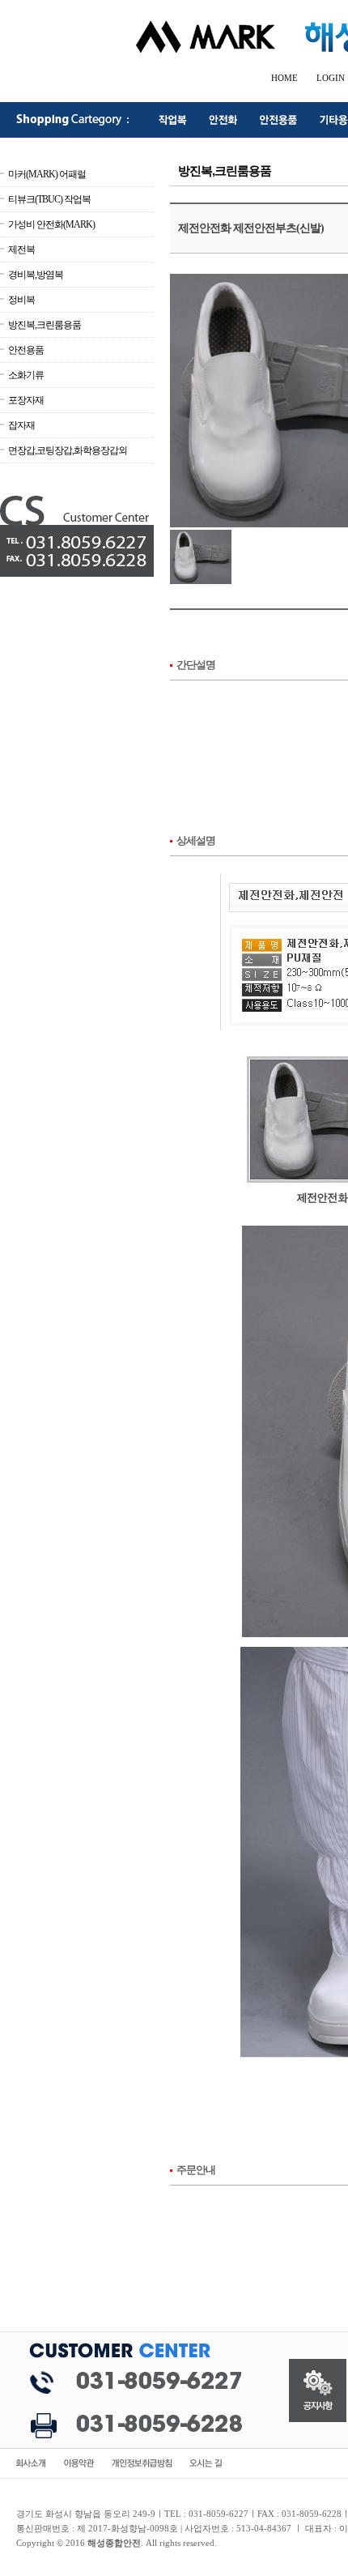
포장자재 (26, 400)
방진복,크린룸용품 (45, 325)
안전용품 (26, 350)
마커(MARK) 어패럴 (47, 174)
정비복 (21, 300)
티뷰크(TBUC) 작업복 (49, 199)
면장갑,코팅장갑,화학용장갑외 (68, 450)
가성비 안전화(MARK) (51, 224)
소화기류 (26, 375)
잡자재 (21, 425)
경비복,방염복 (36, 275)
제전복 (21, 249)
